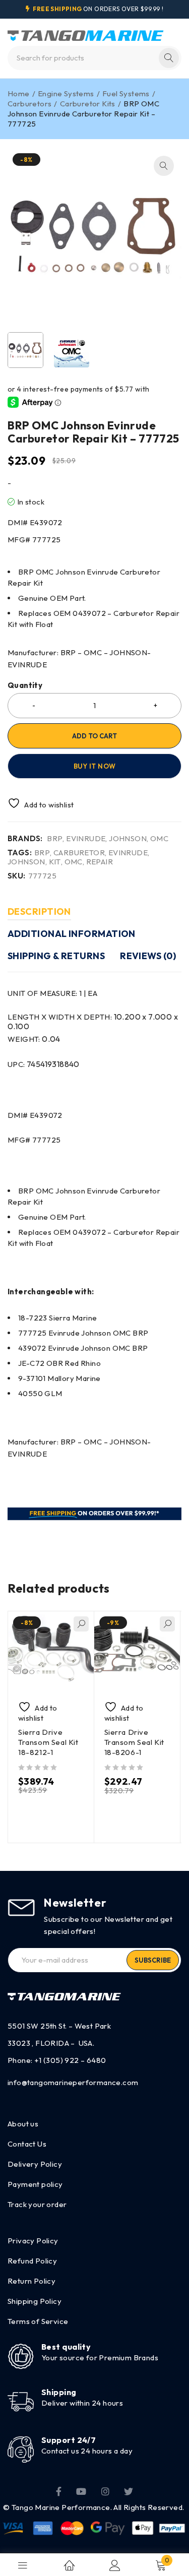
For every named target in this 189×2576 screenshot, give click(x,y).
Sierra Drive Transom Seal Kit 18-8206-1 (135, 1742)
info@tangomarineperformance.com (73, 2082)
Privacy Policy (33, 2241)
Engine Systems (66, 93)
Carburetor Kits (88, 104)
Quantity (25, 685)
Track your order (37, 2204)
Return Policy (31, 2281)
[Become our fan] (59, 2491)
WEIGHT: (34, 1039)
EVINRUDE (86, 839)
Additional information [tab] (72, 934)
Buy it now (95, 766)
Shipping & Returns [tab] (56, 956)
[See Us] (105, 2491)
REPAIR (100, 862)
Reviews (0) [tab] (148, 956)
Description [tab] (39, 912)
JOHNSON (128, 839)
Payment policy (35, 2184)
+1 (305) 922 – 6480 (70, 2060)
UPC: (44, 1064)
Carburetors (29, 104)
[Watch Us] (81, 2491)
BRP (55, 839)
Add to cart (94, 736)
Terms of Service (38, 2321)
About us (23, 2124)
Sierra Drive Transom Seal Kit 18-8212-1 (48, 1742)
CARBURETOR (79, 853)
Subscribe (153, 1960)
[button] (164, 166)
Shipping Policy (35, 2301)
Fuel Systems (126, 93)
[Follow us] (129, 2491)
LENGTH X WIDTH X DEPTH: (93, 1022)
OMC (159, 839)
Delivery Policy (35, 2164)
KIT (55, 862)
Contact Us (27, 2144)
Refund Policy (32, 2261)
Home (19, 93)
